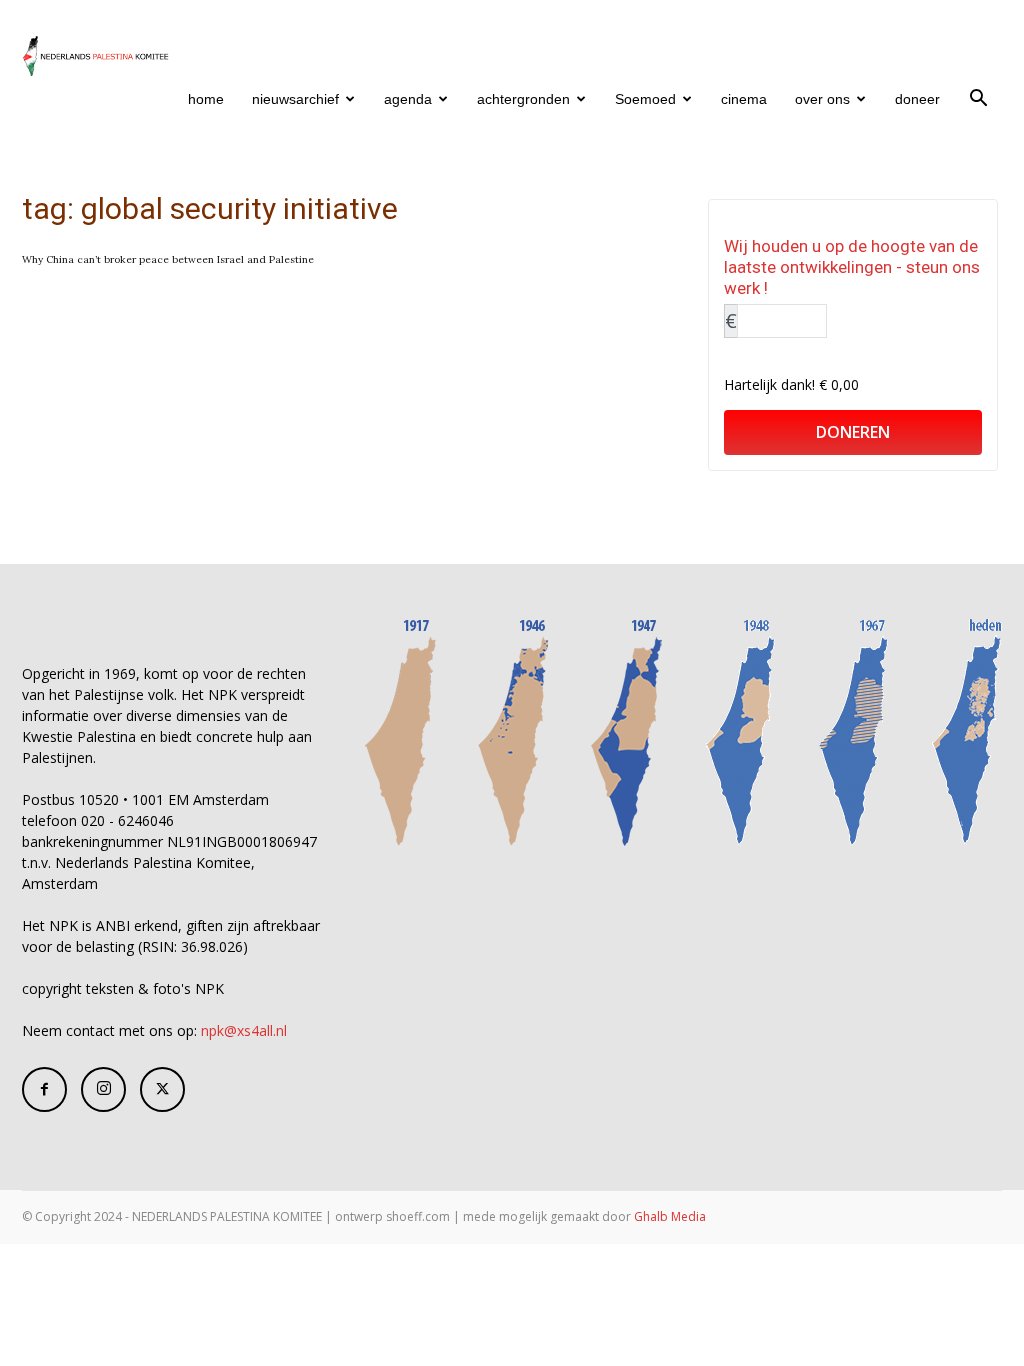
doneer (917, 99)
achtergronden (523, 99)
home (206, 99)
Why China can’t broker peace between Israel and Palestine (168, 259)
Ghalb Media (670, 1216)
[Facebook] (44, 1089)
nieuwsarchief (295, 99)
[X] (162, 1089)
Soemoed (645, 99)
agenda (408, 99)
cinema (744, 99)
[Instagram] (103, 1089)
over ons (822, 99)
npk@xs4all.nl (244, 1030)
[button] (978, 100)
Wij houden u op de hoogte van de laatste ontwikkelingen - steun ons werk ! (852, 267)
